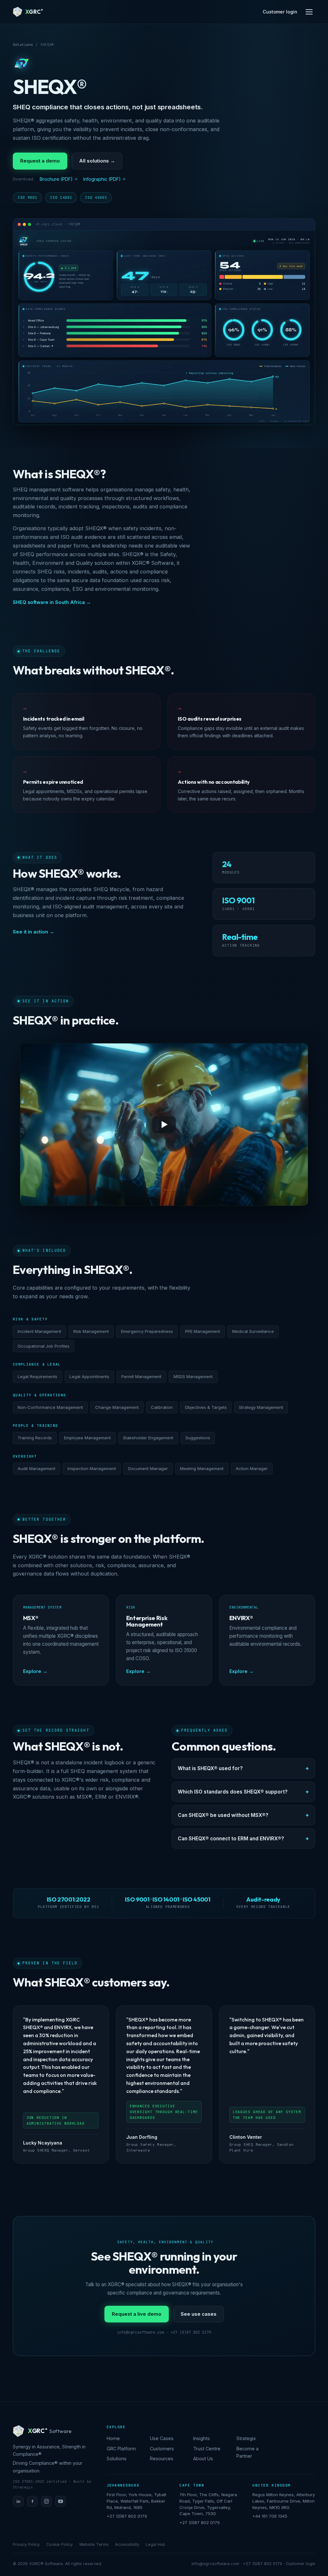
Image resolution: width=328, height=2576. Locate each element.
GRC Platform (121, 2449)
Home (113, 2438)
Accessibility (127, 2544)
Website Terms (94, 2544)
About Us (203, 2459)
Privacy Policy (26, 2544)
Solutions (23, 45)
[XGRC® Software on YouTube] (61, 2501)
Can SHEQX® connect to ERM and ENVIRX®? (231, 1839)
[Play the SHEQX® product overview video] (164, 1124)
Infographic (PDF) (102, 179)
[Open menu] (309, 12)
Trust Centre (207, 2449)
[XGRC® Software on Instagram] (46, 2501)
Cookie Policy (59, 2544)
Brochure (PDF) (56, 179)
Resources (162, 2459)
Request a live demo (137, 2314)
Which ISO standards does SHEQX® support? (233, 1792)
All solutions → (97, 161)
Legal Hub (156, 2544)
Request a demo (40, 161)
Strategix (246, 2438)
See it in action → (33, 932)
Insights (201, 2438)
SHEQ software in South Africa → (52, 602)
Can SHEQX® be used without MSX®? (223, 1815)
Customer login (280, 12)
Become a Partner (247, 2452)
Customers (162, 2449)
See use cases (199, 2314)
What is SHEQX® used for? (210, 1768)
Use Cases (162, 2438)
